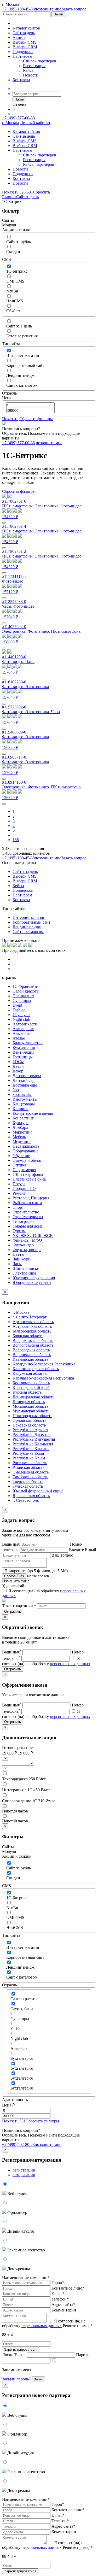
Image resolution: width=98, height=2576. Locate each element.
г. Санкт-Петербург (30, 1317)
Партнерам (22, 56)
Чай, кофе (21, 1259)
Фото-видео (23, 1245)
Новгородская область (32, 1416)
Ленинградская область (33, 1397)
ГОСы (18, 1062)
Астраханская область (32, 1326)
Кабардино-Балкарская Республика (44, 1364)
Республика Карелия (31, 1449)
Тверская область (28, 1481)
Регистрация (34, 66)
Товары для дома (28, 1226)
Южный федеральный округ (38, 1491)
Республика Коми (28, 1453)
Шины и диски (26, 1268)
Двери (18, 1066)
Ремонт (19, 1193)
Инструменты (25, 1099)
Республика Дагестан (32, 1434)
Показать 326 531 (18, 192)
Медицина (22, 1142)
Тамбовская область (30, 1477)
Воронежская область (32, 1355)
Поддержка (23, 52)
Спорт (18, 1207)
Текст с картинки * (19, 1606)
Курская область (27, 1392)
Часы (17, 1264)
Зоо (16, 1090)
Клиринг (21, 1109)
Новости (31, 75)
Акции (19, 37)
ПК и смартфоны (28, 1174)
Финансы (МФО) (28, 1240)
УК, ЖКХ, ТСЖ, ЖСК (33, 1236)
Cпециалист (23, 996)
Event (17, 1005)
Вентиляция (23, 1052)
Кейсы (29, 70)
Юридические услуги (32, 1283)
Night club (21, 1019)
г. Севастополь (26, 1500)
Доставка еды (25, 1085)
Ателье (19, 1038)
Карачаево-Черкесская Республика (43, 1378)
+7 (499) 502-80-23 (18, 2144)
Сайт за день (27, 197)
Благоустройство (28, 1043)
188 (16, 840)
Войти (38, 2379)
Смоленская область (31, 1472)
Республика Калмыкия (33, 1444)
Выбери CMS (25, 42)
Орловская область (29, 1420)
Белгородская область (32, 1331)
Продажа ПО (24, 1189)
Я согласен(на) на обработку (44, 2323)
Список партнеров (40, 61)
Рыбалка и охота (27, 1203)
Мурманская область (31, 1411)
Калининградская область (36, 1369)
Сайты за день (25, 872)
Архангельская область (33, 1322)
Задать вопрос (74, 9)
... (14, 835)
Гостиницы (23, 1057)
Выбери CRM (25, 47)
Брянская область (28, 1336)
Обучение (21, 1156)
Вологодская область (31, 1350)
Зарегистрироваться (20, 2349)
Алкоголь (21, 1033)
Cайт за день (24, 33)
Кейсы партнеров (39, 164)
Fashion (19, 1010)
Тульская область (28, 1486)
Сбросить (41, 192)
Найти (58, 14)
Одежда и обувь (27, 1160)
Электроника (24, 1273)
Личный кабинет (35, 123)
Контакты (21, 80)
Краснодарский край (31, 1387)
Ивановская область (30, 1359)
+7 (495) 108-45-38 (18, 9)
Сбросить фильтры (36, 419)
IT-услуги (21, 1015)
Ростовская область (30, 1463)
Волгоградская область (33, 1345)
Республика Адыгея (30, 1430)
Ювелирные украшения (34, 1278)
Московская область (30, 1406)
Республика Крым (29, 1458)
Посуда (19, 1184)
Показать (10, 419)
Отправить (13, 1612)
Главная (9, 197)
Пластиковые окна (29, 1179)
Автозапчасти (25, 1024)
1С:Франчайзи (25, 986)
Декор (18, 1071)
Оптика (19, 1165)
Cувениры (22, 1001)
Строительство (26, 1212)
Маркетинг (22, 1132)
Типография (24, 1221)
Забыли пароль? (16, 2379)
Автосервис (23, 1029)
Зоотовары (22, 1095)
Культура (21, 1123)
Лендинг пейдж (27, 927)
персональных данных (70, 1664)
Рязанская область (28, 1467)
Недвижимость (26, 1146)
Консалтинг (23, 1118)
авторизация (24, 2175)
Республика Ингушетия (34, 1439)
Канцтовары (24, 1104)
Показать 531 (14, 2121)
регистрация (24, 2170)
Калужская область (30, 1373)
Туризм (19, 1231)
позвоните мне (48, 9)
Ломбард (20, 1127)
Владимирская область (33, 1340)
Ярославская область (31, 1496)
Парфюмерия (24, 1170)
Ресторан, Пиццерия (31, 1198)
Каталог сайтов (26, 28)
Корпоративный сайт (31, 922)
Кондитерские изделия (33, 1113)
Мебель (19, 1137)
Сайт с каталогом (28, 932)
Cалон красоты (26, 991)
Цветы (18, 1254)
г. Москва (11, 4)
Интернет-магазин (29, 917)
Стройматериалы (28, 1217)
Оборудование (25, 1151)
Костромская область (31, 1383)
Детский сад (24, 1080)
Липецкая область (29, 1402)
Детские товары (27, 1076)
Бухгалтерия (24, 1048)
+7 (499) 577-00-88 (18, 118)
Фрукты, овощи (27, 1250)
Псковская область (29, 1425)
